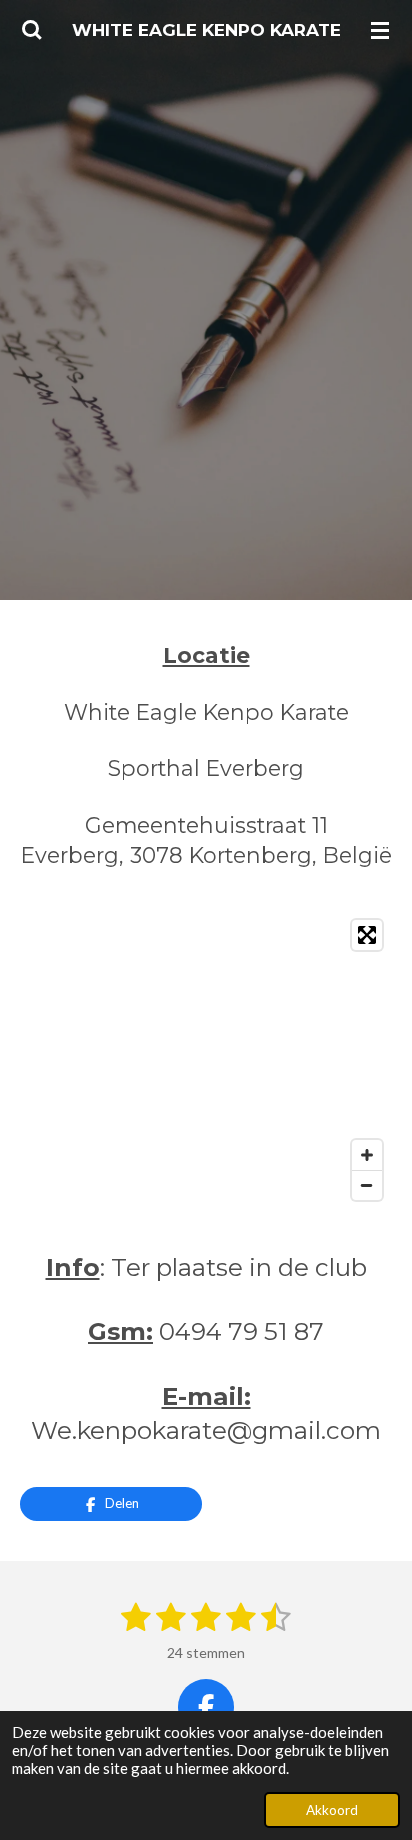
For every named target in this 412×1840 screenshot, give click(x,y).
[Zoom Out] (367, 1185)
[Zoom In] (367, 1155)
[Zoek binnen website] (32, 30)
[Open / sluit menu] (380, 30)
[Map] (206, 1060)
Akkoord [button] (332, 1810)
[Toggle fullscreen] (367, 935)
